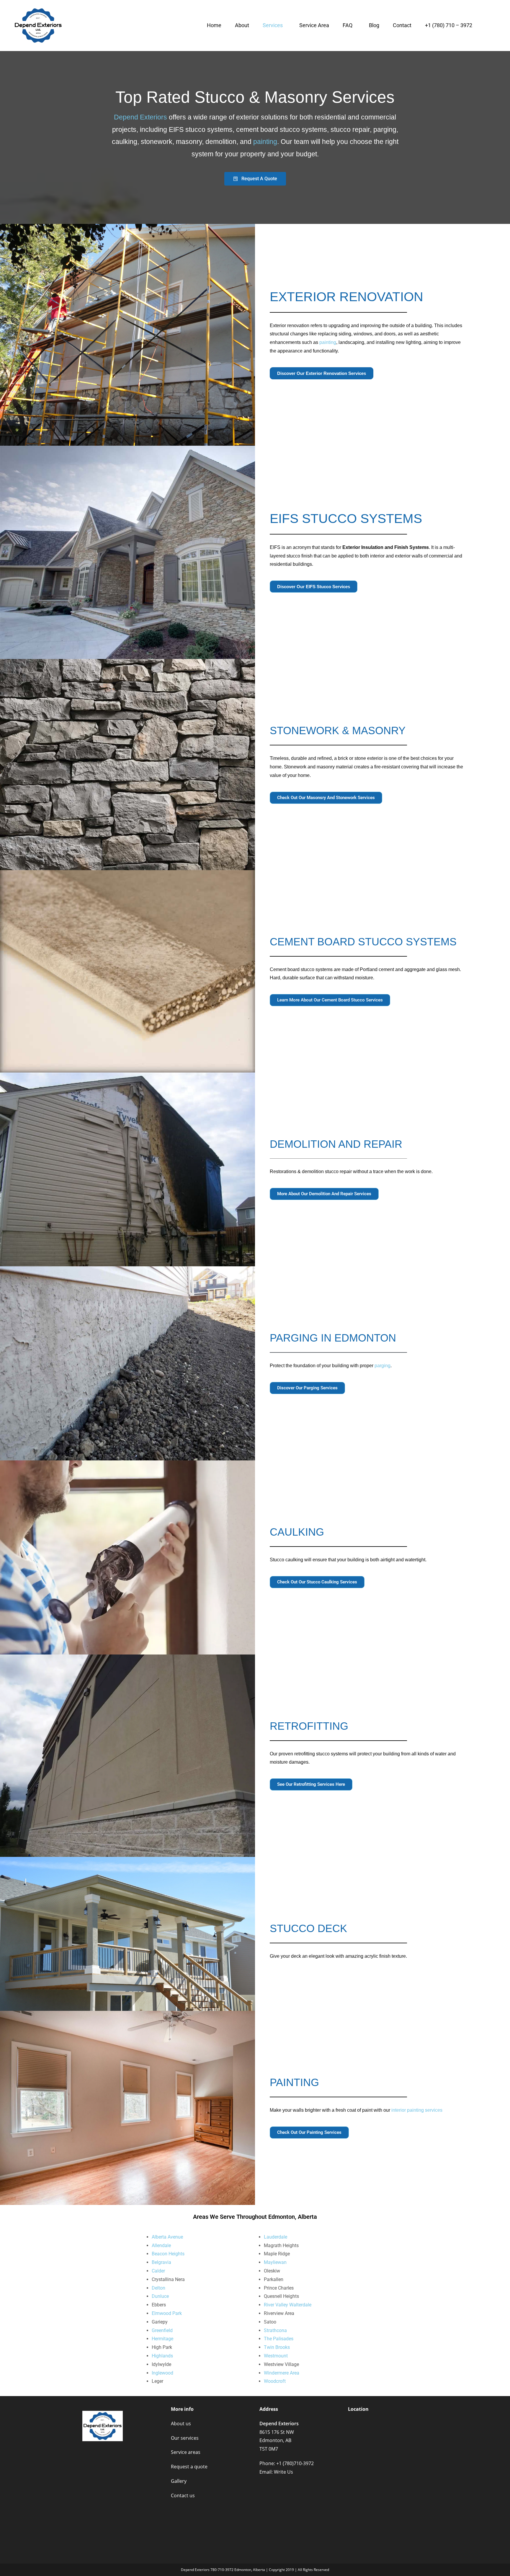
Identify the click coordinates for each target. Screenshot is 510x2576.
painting (265, 142)
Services (273, 25)
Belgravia (161, 2262)
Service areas (186, 2452)
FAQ (348, 25)
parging (382, 1366)
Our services (185, 2438)
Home (214, 25)
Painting (294, 2082)
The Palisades (279, 2339)
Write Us (283, 2472)
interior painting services (417, 2110)
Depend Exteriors (140, 117)
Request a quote (189, 2467)
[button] (274, 25)
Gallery (179, 2481)
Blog (374, 25)
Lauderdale (276, 2237)
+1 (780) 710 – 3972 (449, 25)
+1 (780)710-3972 (295, 2463)
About (242, 25)
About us (181, 2423)
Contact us (183, 2495)
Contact (402, 25)
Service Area (314, 25)
